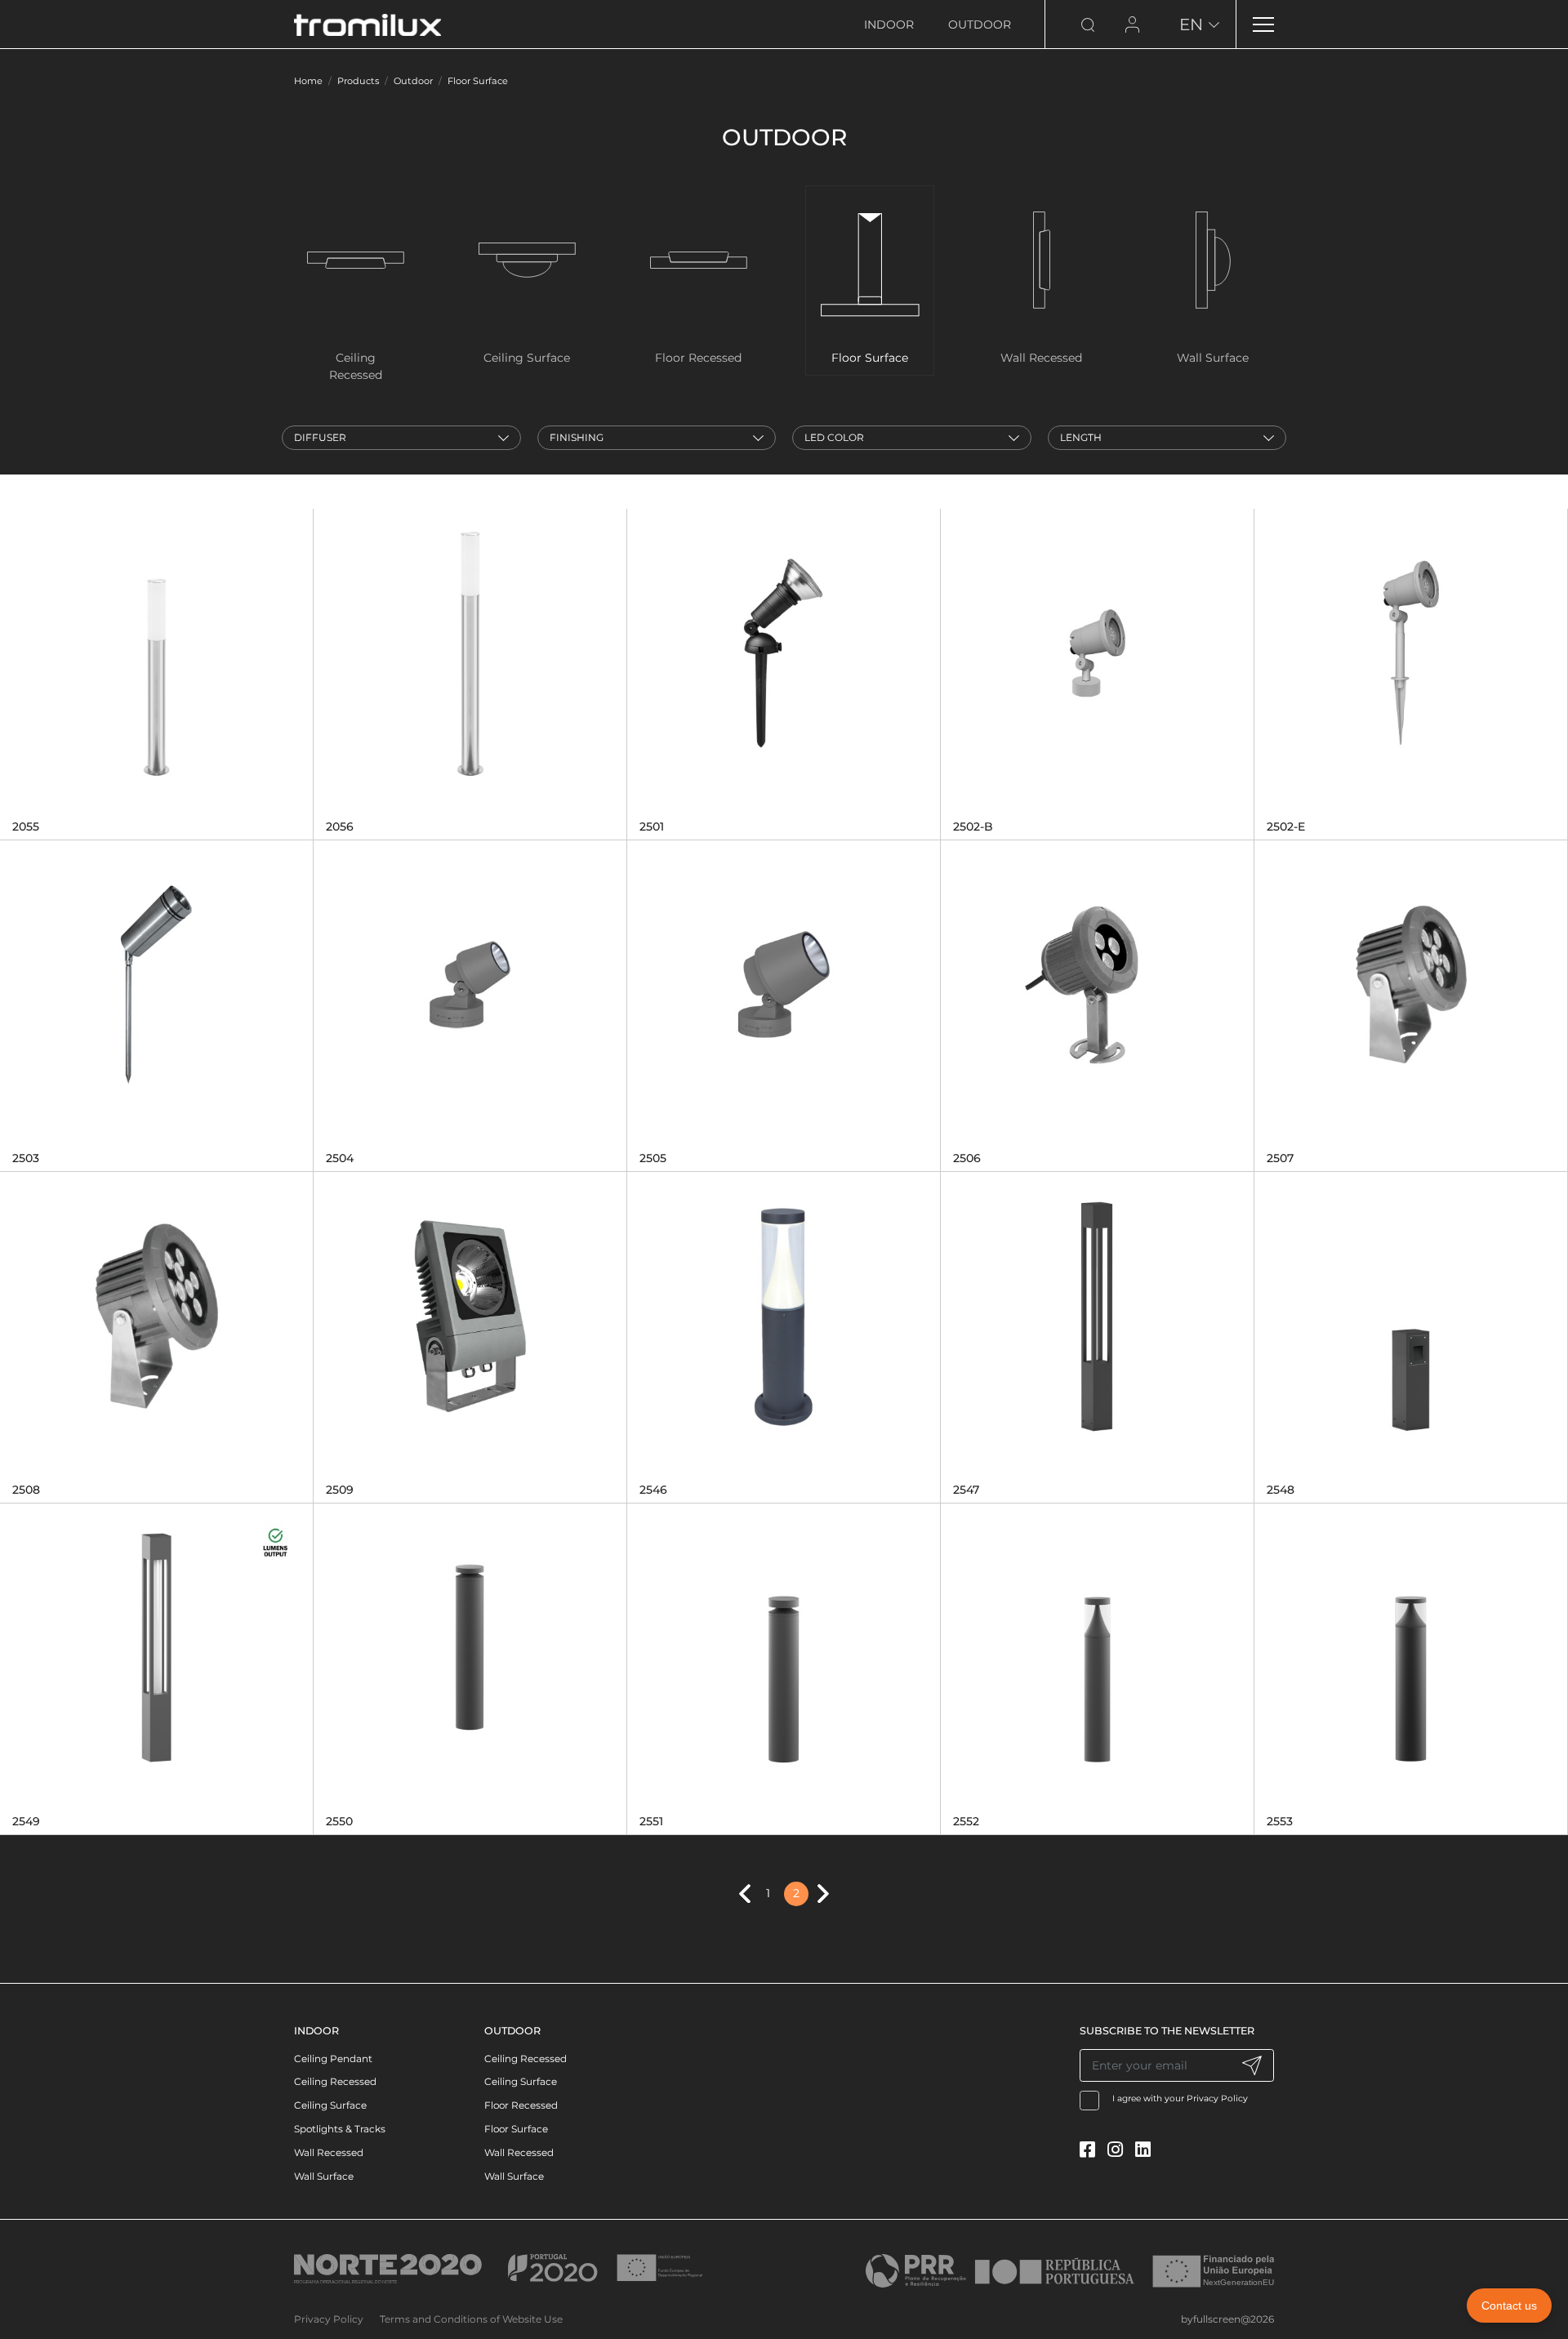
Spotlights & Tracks (340, 2129)
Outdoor (980, 25)
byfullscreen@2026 (1227, 2319)
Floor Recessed (521, 2105)
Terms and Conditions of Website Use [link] (471, 2319)
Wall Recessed (329, 2152)
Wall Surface (324, 2176)
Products (358, 81)
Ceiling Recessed (335, 2081)
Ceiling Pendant (333, 2058)
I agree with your (1180, 2098)
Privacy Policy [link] (329, 2319)
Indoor (889, 25)
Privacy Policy (1217, 2098)
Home (308, 81)
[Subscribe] (1252, 2065)
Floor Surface (478, 81)
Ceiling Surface (330, 2105)
